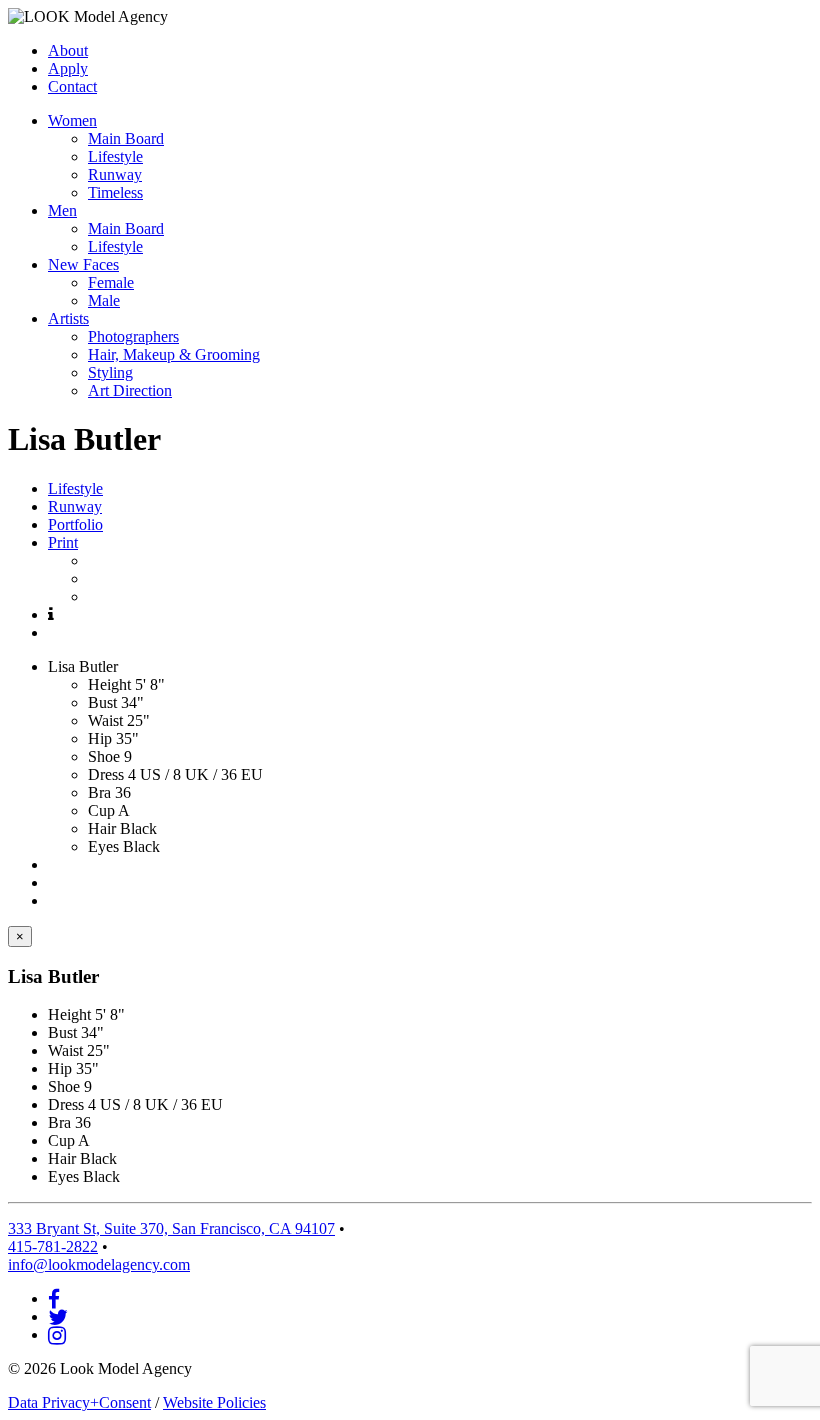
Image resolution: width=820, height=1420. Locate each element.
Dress (106, 774)
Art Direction (130, 390)
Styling (110, 372)
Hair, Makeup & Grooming (174, 354)
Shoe (104, 756)
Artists (68, 318)
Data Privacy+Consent (79, 1402)
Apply (68, 68)
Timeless (115, 192)
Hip (100, 738)
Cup (101, 810)
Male (104, 300)
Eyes (103, 846)
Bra (99, 792)
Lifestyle (115, 156)
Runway (115, 174)
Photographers (133, 336)
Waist (105, 720)
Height (109, 684)
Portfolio (75, 524)
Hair (102, 828)
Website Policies (214, 1402)
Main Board (126, 138)
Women (72, 120)
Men (62, 210)
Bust (102, 702)
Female (111, 282)
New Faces (83, 264)
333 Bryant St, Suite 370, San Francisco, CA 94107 (171, 1228)
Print (63, 542)
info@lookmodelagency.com (99, 1264)
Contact (72, 86)
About (68, 50)
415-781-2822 (53, 1246)
